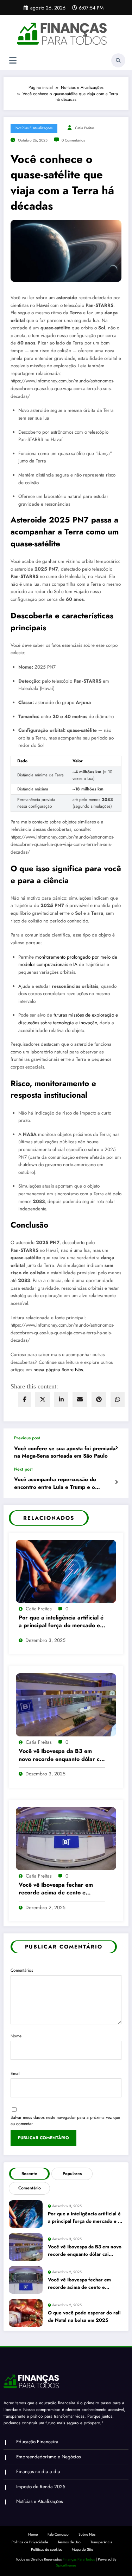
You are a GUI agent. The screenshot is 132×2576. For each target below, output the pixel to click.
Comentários (22, 1970)
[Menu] (13, 61)
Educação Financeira (37, 2442)
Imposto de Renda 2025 (41, 2487)
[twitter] (43, 1399)
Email (15, 2074)
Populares (72, 2174)
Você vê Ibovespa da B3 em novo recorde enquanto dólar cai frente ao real (61, 1755)
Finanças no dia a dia (38, 2472)
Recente (29, 2174)
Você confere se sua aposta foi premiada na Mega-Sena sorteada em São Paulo (65, 1452)
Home (33, 2534)
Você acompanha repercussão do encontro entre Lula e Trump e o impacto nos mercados (55, 1483)
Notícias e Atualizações (34, 128)
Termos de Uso (69, 2542)
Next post (23, 1469)
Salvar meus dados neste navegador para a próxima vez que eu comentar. (65, 2121)
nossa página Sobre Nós (58, 1370)
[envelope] (80, 1399)
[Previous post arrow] (116, 1448)
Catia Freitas (85, 128)
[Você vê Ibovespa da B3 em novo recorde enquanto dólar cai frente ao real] (66, 1704)
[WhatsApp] (118, 1399)
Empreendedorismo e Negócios (48, 2457)
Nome (16, 2036)
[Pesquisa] (118, 60)
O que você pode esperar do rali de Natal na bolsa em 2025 (84, 2316)
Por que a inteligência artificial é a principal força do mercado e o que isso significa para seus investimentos (62, 1622)
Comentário (30, 2188)
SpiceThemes (66, 2565)
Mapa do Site (82, 2549)
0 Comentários (73, 140)
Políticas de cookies (46, 2549)
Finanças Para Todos (79, 2559)
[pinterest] (99, 1399)
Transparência (101, 2542)
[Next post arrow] (116, 1482)
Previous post (27, 1438)
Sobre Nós (87, 2534)
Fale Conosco (58, 2534)
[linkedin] (61, 1399)
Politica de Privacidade (30, 2542)
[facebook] (25, 1399)
